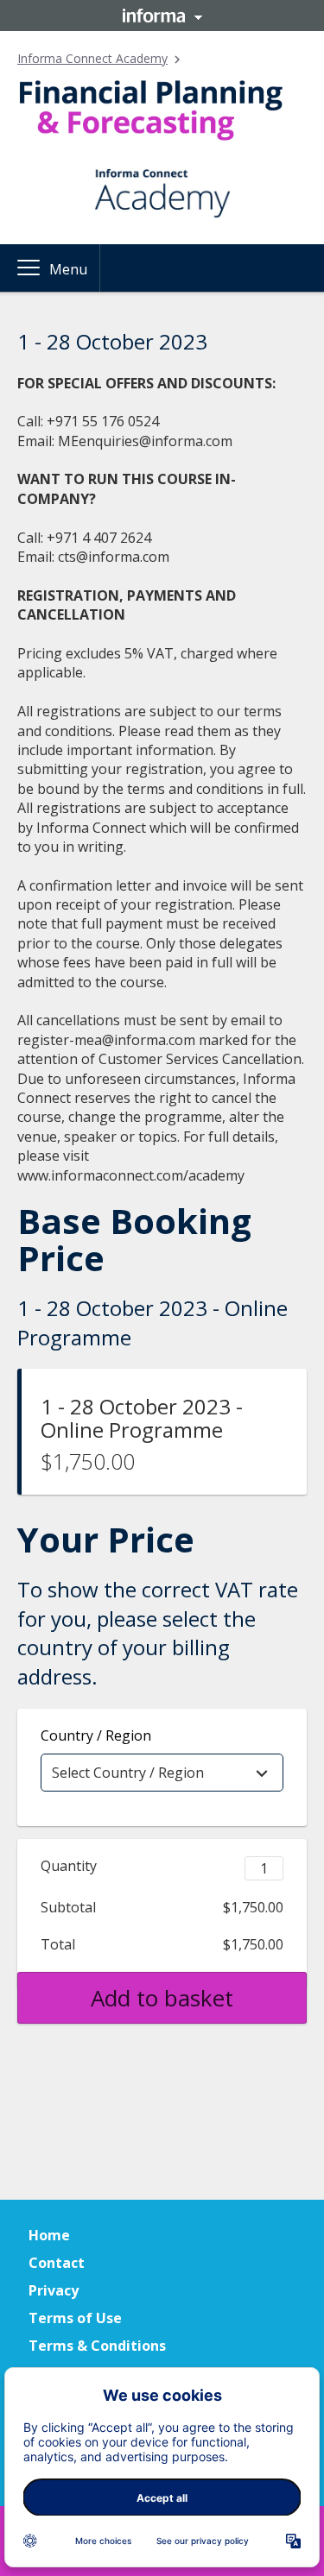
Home (49, 2235)
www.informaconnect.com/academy (131, 1175)
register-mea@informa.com (106, 1040)
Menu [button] (68, 269)
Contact (57, 2263)
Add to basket (162, 1998)
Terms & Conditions (97, 2346)
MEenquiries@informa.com (145, 441)
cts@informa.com (114, 557)
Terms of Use (75, 2318)
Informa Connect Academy (92, 58)
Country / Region (96, 1735)
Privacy (54, 2290)
